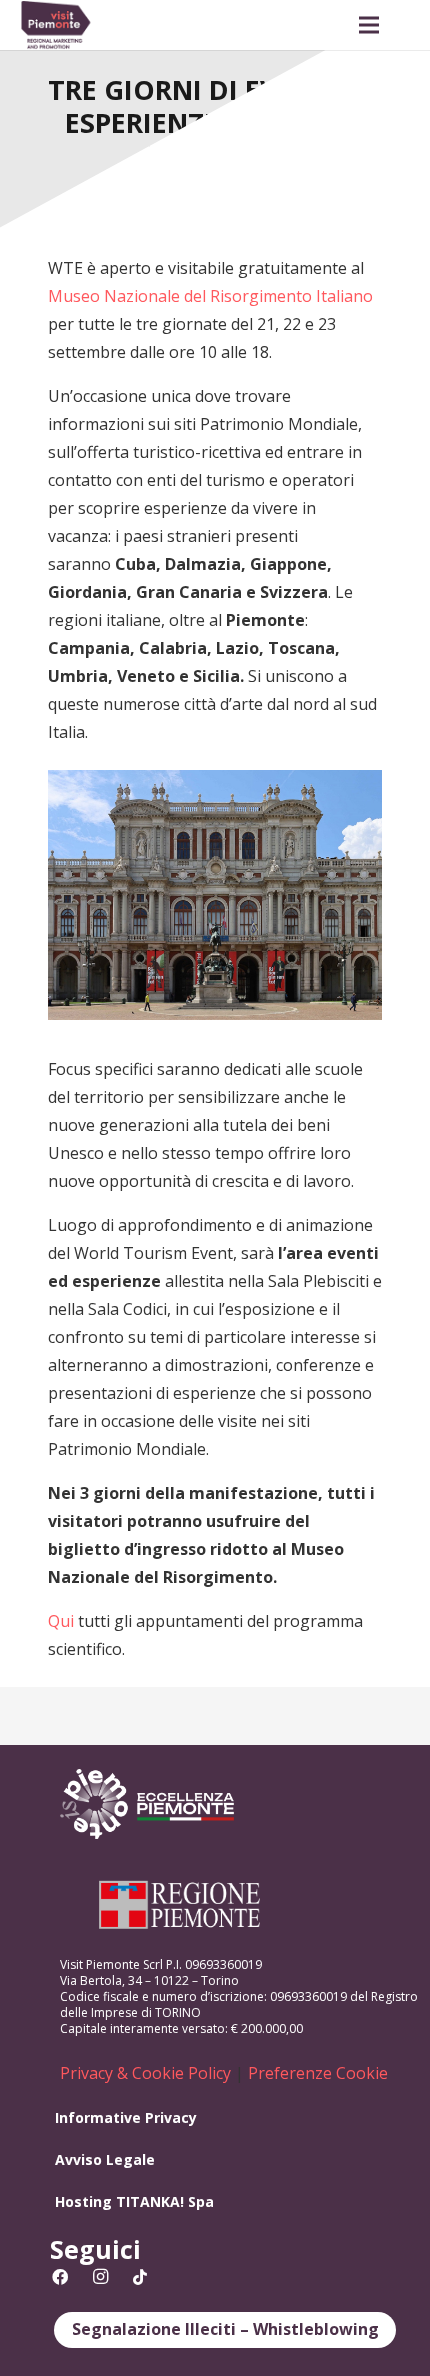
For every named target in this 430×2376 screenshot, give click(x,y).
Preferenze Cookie (318, 2073)
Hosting (83, 2201)
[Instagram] (100, 2277)
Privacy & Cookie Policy (145, 2073)
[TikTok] (140, 2277)
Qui (61, 1621)
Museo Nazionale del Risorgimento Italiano (210, 296)
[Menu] (369, 25)
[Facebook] (60, 2277)
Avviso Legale (105, 2159)
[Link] (56, 25)
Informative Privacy (126, 2117)
